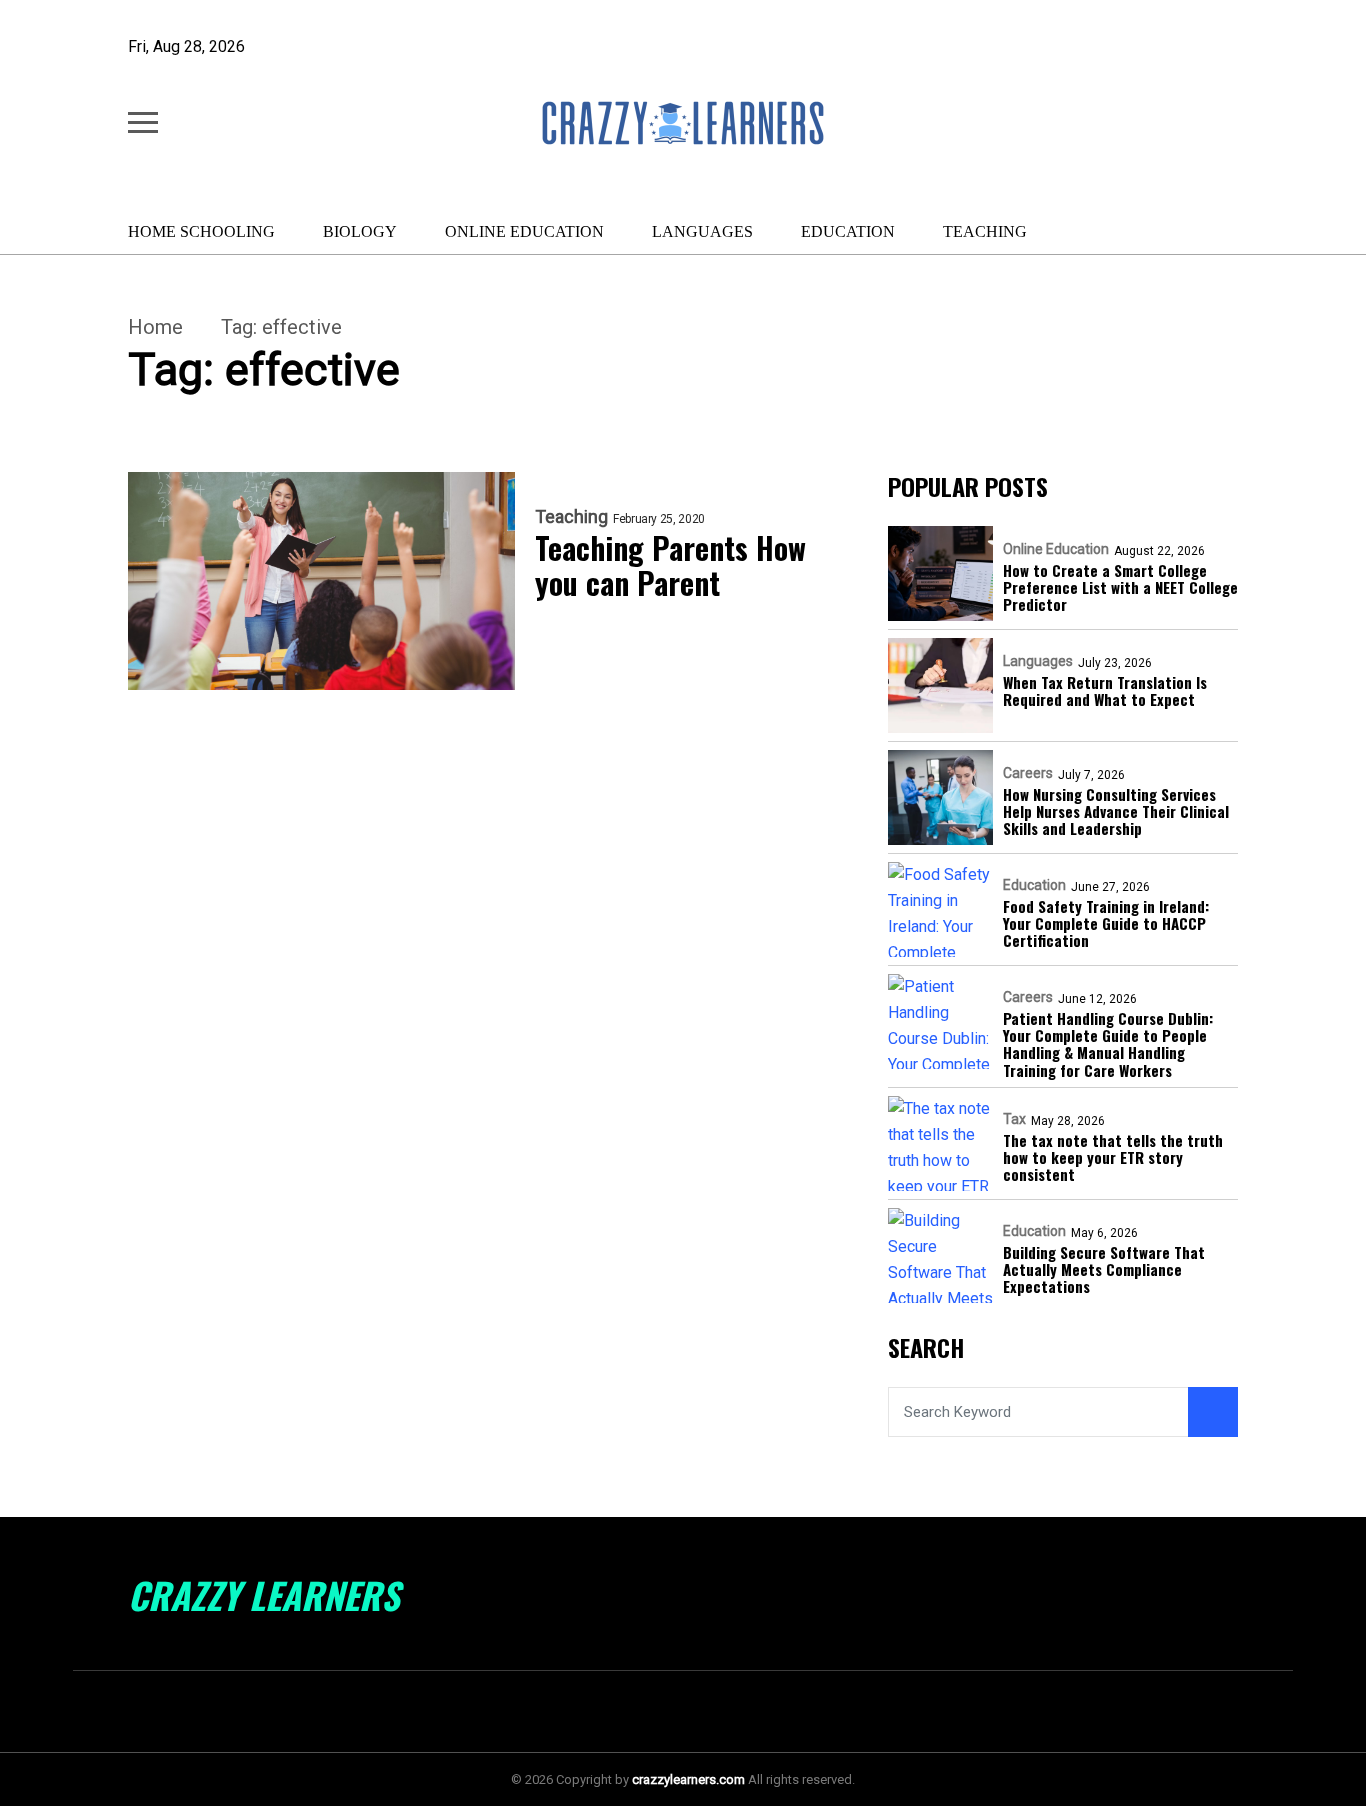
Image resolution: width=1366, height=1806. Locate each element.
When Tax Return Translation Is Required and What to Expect (1105, 691)
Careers (1028, 773)
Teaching (985, 231)
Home (155, 327)
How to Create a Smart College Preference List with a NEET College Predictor (1120, 588)
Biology (360, 231)
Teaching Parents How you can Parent (670, 565)
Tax (1014, 1119)
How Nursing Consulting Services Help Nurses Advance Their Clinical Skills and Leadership (1116, 812)
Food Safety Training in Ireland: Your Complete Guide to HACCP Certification (1106, 924)
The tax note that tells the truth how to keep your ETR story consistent (1113, 1158)
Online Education (524, 231)
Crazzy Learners (264, 1595)
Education (848, 231)
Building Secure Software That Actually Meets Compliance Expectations (1104, 1270)
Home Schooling (201, 231)
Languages (702, 231)
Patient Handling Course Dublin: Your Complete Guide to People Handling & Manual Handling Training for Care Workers (1108, 1044)
